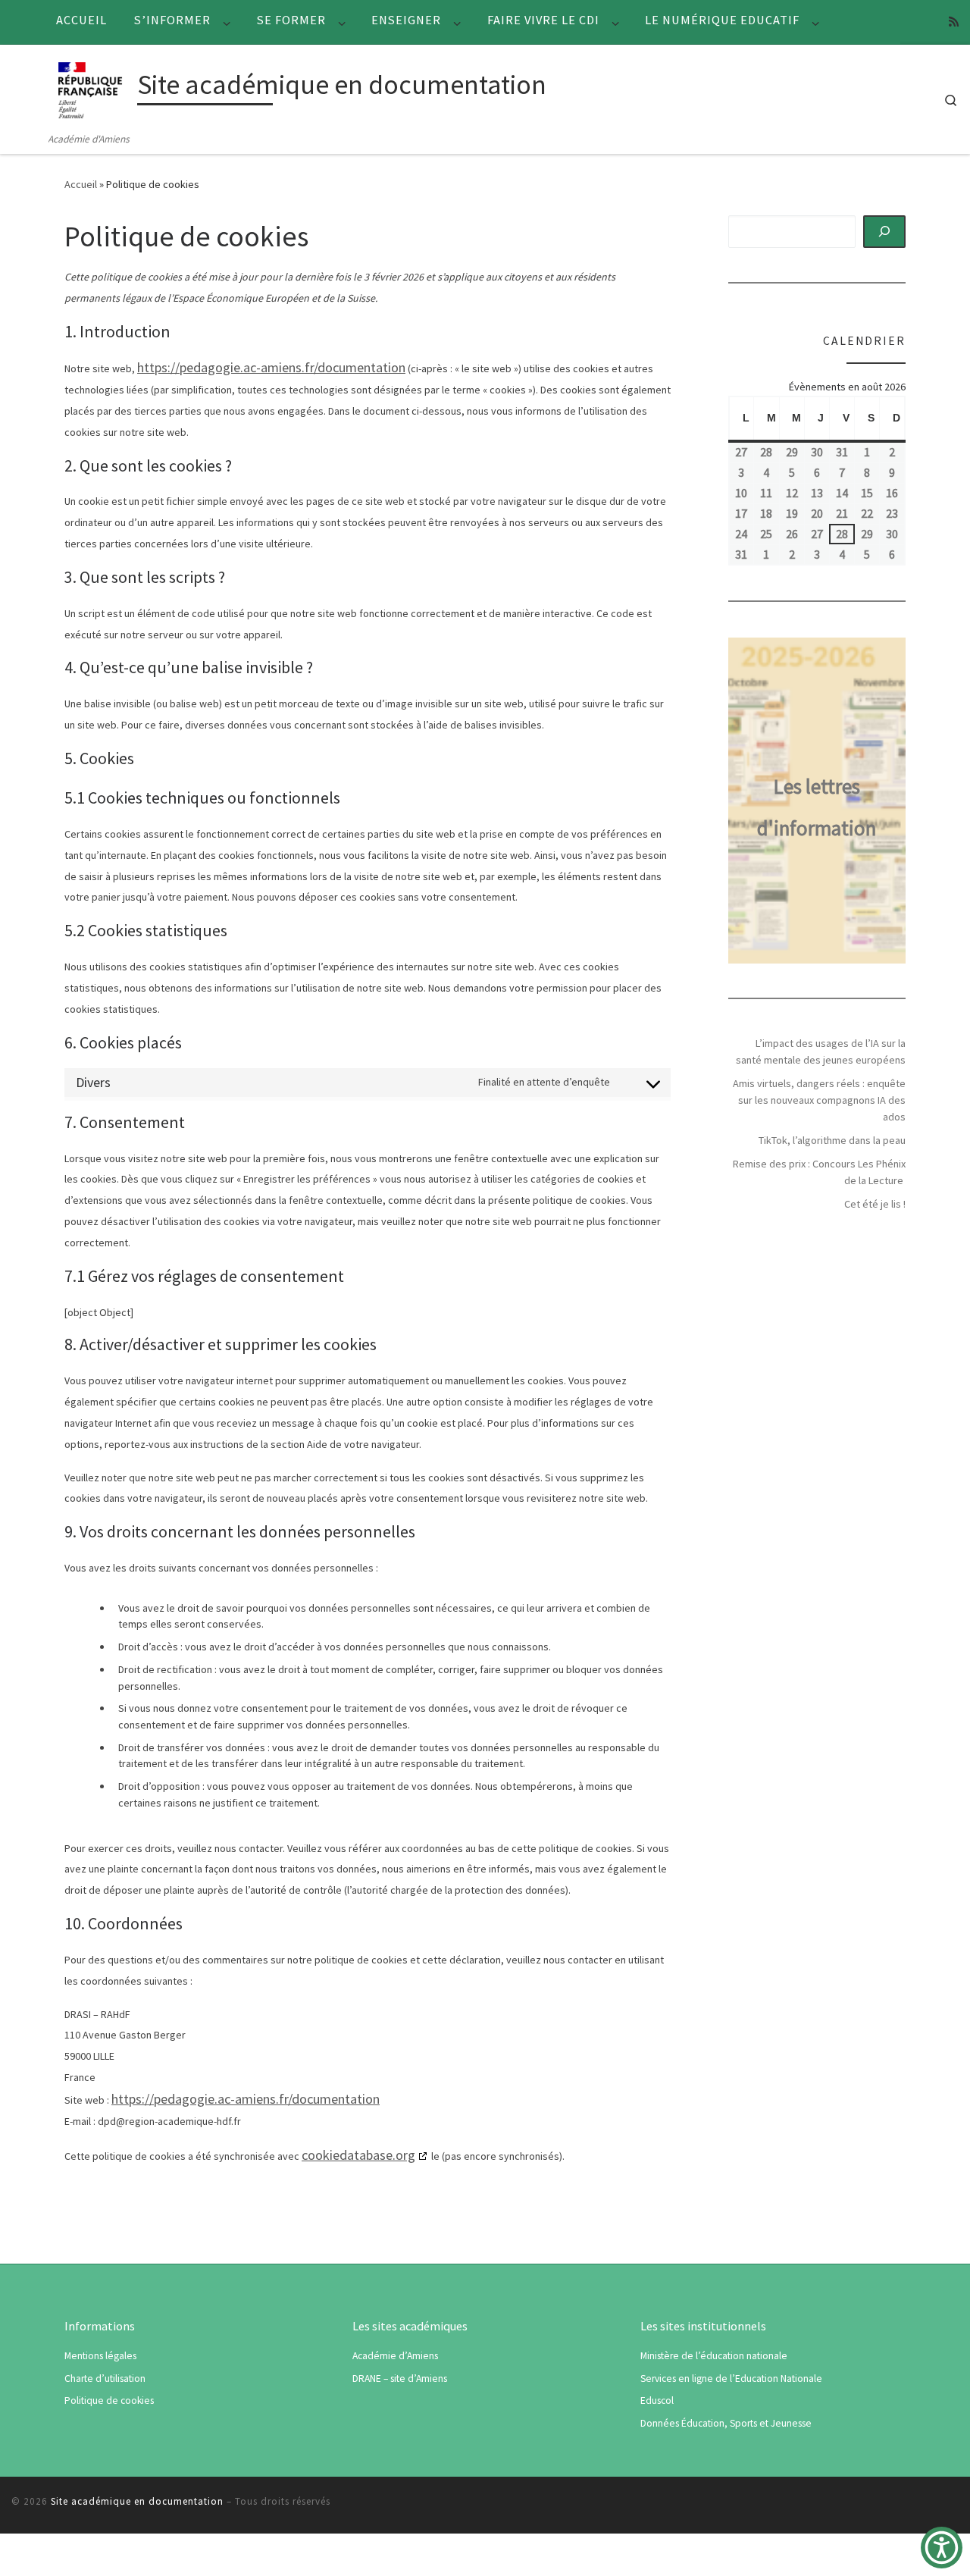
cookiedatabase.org (358, 2155)
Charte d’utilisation (105, 2379)
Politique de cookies (109, 2401)
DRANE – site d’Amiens (400, 2379)
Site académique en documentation (137, 2501)
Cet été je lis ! (875, 1204)
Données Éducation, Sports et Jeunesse (726, 2423)
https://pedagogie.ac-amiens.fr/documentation (271, 367)
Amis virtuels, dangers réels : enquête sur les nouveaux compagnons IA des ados (819, 1100)
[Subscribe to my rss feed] (954, 22)
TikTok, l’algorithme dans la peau (832, 1140)
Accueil (81, 184)
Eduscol (657, 2401)
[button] (942, 2548)
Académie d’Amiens (395, 2356)
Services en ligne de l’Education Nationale (731, 2379)
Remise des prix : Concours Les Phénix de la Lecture (819, 1172)
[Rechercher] (885, 231)
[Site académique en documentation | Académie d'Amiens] (90, 88)
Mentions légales (100, 2356)
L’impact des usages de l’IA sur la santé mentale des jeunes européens (821, 1051)
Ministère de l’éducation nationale (714, 2356)
